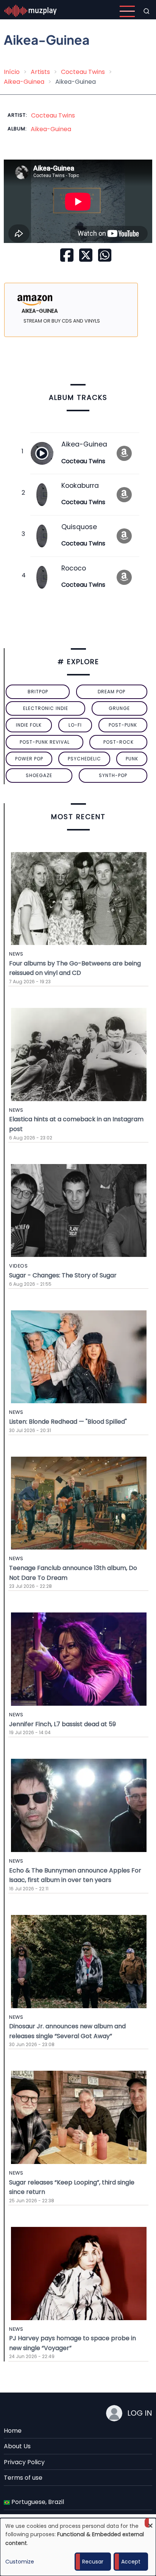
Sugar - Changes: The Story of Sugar (63, 1275)
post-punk (123, 725)
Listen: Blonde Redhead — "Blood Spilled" (68, 1422)
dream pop (112, 692)
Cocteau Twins (83, 72)
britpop (38, 692)
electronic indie (46, 708)
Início (12, 72)
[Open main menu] (127, 11)
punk (132, 759)
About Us (17, 2446)
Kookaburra (80, 486)
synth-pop (113, 775)
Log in (140, 2413)
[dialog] (78, 2547)
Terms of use (23, 2478)
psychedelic (84, 759)
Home (13, 2431)
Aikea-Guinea (24, 82)
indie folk (29, 725)
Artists (40, 72)
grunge (119, 708)
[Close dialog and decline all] (150, 2523)
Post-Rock (119, 742)
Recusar (93, 2562)
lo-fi (75, 725)
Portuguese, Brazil (37, 2502)
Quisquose (79, 527)
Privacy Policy (24, 2462)
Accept (131, 2562)
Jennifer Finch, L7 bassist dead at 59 (62, 1724)
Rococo (74, 568)
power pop (29, 759)
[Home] (31, 11)
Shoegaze (39, 775)
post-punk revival (45, 742)
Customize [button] (20, 2562)
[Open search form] (147, 11)
